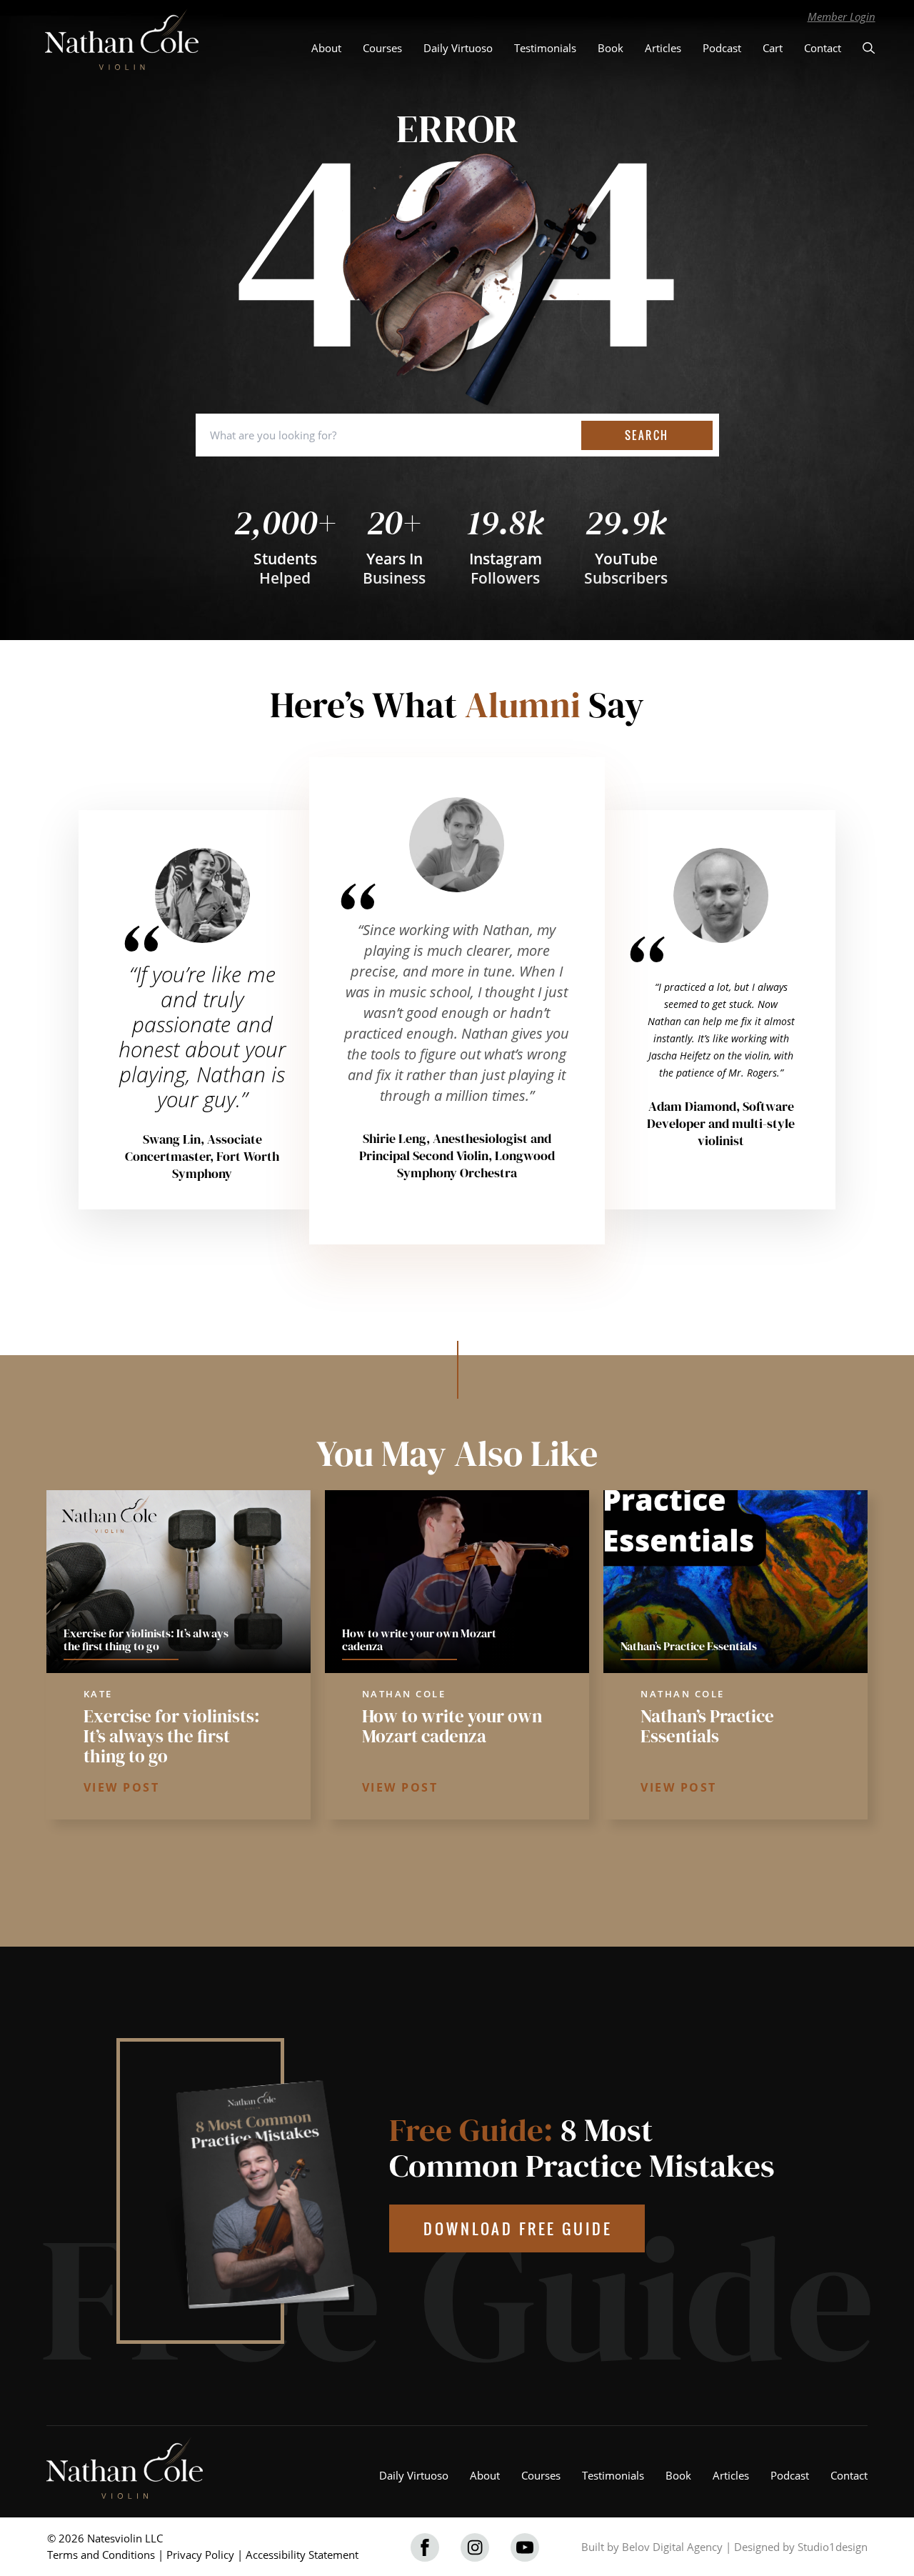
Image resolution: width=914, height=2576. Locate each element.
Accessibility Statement (302, 2555)
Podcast (722, 48)
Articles (663, 48)
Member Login (842, 16)
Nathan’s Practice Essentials (707, 1726)
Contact (823, 48)
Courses (382, 48)
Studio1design (833, 2547)
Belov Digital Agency (672, 2547)
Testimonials (545, 48)
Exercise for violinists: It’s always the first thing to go (172, 1736)
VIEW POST (122, 1787)
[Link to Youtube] (525, 2547)
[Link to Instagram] (475, 2547)
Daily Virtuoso (458, 48)
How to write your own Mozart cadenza (452, 1726)
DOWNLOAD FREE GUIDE (518, 2228)
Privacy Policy (200, 2555)
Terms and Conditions (101, 2555)
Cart (773, 48)
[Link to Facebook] (425, 2547)
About (326, 48)
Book (611, 48)
